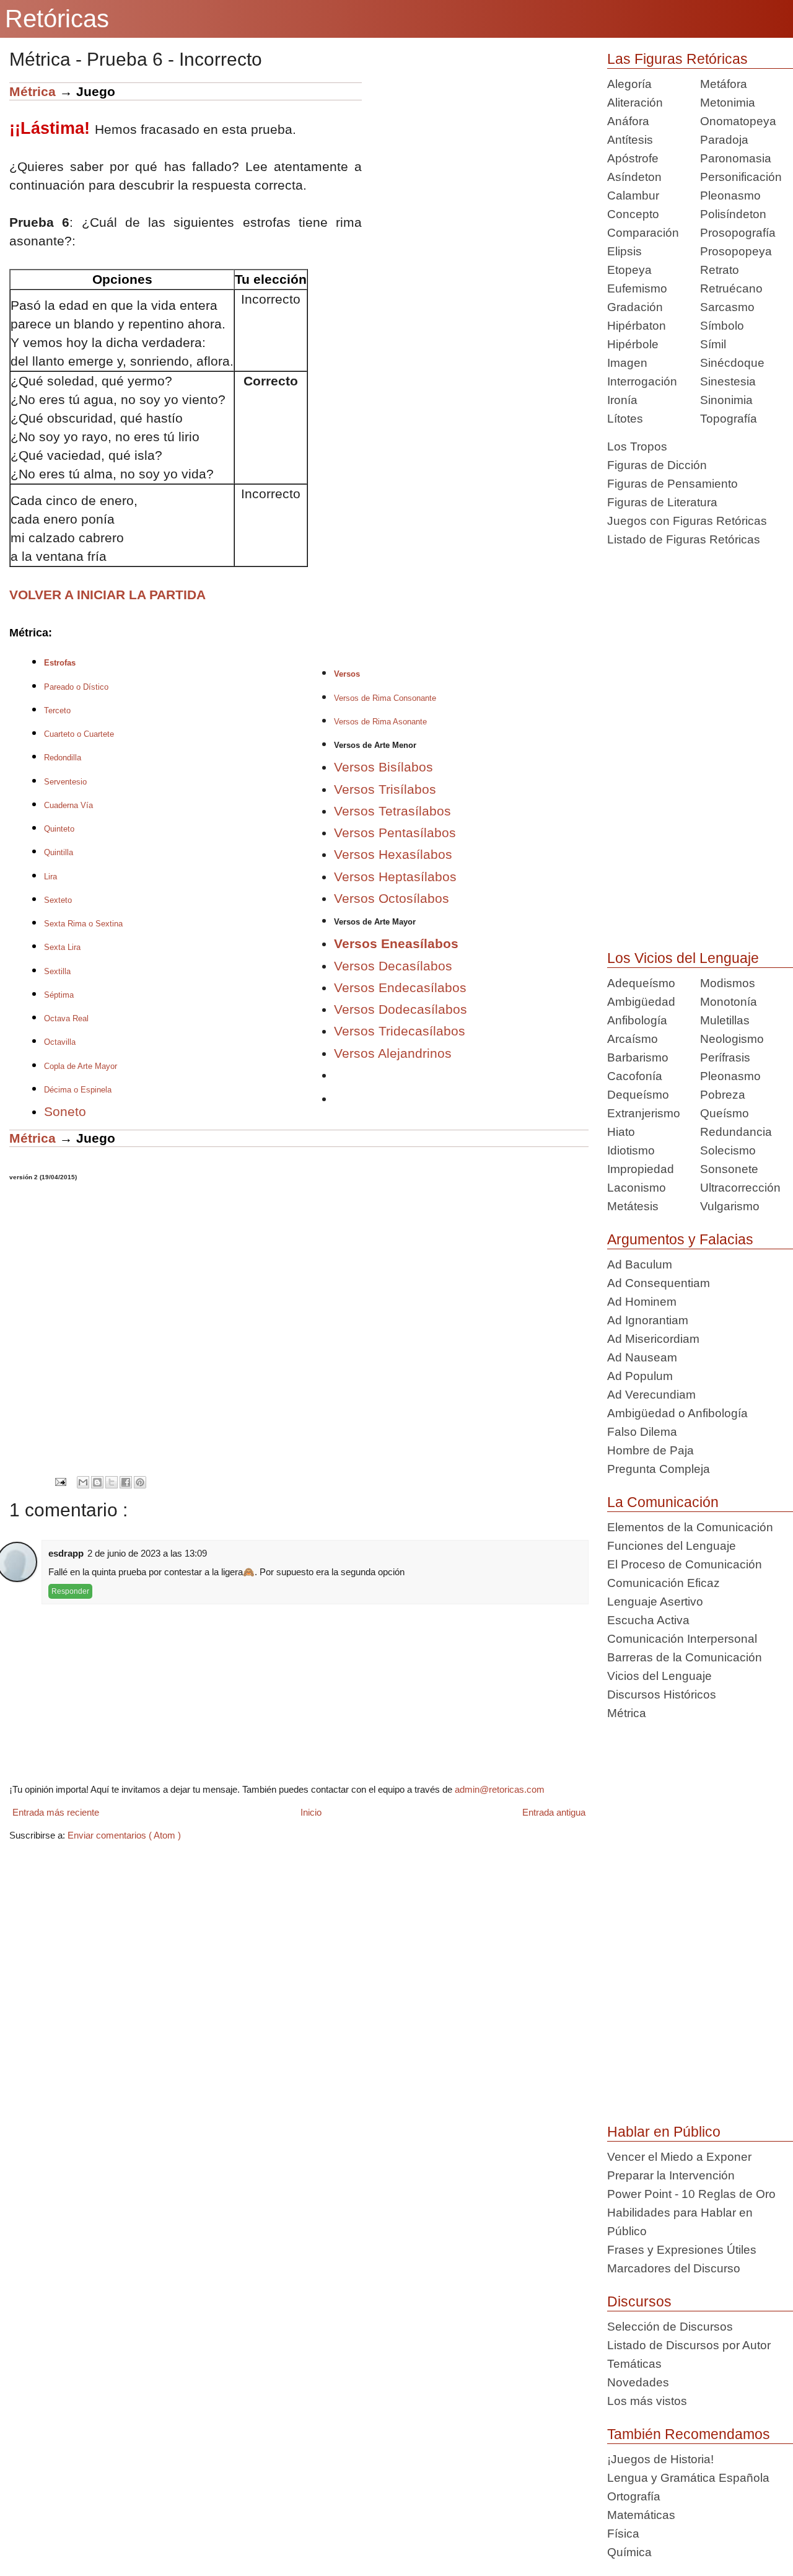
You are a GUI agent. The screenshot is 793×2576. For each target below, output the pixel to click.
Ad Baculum (640, 1264)
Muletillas (725, 1020)
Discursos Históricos (662, 1695)
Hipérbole (633, 344)
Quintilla (59, 852)
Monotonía (729, 1002)
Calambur (633, 196)
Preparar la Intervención (671, 2175)
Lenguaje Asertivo (655, 1602)
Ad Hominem (642, 1302)
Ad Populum (640, 1376)
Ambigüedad (641, 1002)
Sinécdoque (732, 363)
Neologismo (732, 1039)
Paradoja (724, 140)
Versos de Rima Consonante (385, 698)
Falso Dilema (642, 1432)
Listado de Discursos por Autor (689, 2345)
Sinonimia (726, 400)
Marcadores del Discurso (674, 2268)
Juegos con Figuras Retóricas (687, 521)
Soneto (65, 1111)
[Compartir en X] (112, 1482)
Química (629, 2552)
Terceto (57, 710)
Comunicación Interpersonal (682, 1639)
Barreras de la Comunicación (685, 1657)
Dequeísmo (638, 1095)
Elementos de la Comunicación (690, 1527)
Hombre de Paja (651, 1450)
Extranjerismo (644, 1113)
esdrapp (66, 1553)
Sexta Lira (62, 947)
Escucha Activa (648, 1620)
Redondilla (63, 758)
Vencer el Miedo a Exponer (679, 2157)
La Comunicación (663, 1502)
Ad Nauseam (642, 1357)
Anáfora (628, 121)
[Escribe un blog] (97, 1482)
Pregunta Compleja (659, 1469)
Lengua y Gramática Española (688, 2478)
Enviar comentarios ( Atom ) (124, 1835)
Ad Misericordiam (653, 1339)
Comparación (643, 233)
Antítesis (630, 140)
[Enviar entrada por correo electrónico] (60, 1482)
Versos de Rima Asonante (380, 722)
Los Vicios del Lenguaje (683, 958)
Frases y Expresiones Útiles (682, 2250)
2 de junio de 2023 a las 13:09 (147, 1553)
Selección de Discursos (670, 2327)
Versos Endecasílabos (400, 987)
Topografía (729, 419)
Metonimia (728, 103)
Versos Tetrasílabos (392, 811)
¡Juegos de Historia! (660, 2459)
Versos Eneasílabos (396, 943)
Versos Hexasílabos (393, 854)
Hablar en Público (664, 2132)
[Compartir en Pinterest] (140, 1482)
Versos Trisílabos (385, 789)
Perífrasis (725, 1057)
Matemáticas (641, 2515)
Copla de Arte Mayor (81, 1066)
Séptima (59, 995)
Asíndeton (634, 177)
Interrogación (642, 381)
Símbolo (722, 326)
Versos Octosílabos (392, 898)
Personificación (741, 177)
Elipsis (624, 251)
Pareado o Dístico (76, 687)
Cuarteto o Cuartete (79, 734)
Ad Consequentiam (659, 1283)
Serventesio (65, 782)
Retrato (720, 270)
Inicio (311, 1812)
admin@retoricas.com (500, 1789)
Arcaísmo (633, 1039)
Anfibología (637, 1020)
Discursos (639, 2301)
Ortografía (634, 2496)
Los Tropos (637, 446)
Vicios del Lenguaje (659, 1676)
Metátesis (633, 1206)
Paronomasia (736, 158)
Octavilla (60, 1042)
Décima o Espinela (78, 1090)
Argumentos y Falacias (680, 1239)
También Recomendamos (689, 2434)
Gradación (635, 307)
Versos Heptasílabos (395, 877)
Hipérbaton (637, 326)
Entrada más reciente (56, 1812)
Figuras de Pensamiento (673, 484)
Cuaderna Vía (68, 805)
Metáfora (724, 84)
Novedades (638, 2382)
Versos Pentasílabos (395, 833)
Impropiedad (641, 1169)
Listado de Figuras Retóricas (684, 539)
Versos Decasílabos (393, 966)
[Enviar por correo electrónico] (83, 1482)
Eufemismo (637, 288)
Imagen (627, 363)
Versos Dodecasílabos (401, 1009)
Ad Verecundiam (651, 1395)
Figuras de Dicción (657, 465)
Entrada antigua (554, 1812)
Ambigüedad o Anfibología (677, 1413)
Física (623, 2534)
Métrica (33, 91)
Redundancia (736, 1132)
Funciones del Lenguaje (672, 1546)
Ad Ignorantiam (648, 1320)
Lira (50, 877)
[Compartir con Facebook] (126, 1482)
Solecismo (728, 1150)
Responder (70, 1591)
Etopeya (629, 270)
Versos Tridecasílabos (400, 1031)
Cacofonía (635, 1076)
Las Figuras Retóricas (677, 59)
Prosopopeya (736, 251)
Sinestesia (728, 381)
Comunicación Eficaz (664, 1583)
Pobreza (723, 1095)
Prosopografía (738, 233)
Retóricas (57, 19)
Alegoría (629, 84)
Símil (713, 344)
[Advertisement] (475, 169)
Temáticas (634, 2364)
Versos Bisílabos (383, 767)
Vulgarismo (730, 1206)
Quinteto (59, 829)
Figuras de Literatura (662, 502)
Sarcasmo (727, 307)
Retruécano (731, 288)
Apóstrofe (633, 158)
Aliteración (635, 103)
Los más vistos (647, 2401)
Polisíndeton (733, 214)
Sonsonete (729, 1169)
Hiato (621, 1132)
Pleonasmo (730, 196)
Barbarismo (638, 1057)
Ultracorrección (740, 1188)
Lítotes (625, 419)
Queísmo (725, 1113)
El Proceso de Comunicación (685, 1564)
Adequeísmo (641, 983)
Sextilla (57, 971)
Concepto (633, 214)
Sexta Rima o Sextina (83, 924)
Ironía (622, 400)
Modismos (728, 983)
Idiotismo (631, 1150)
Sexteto (58, 900)
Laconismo (637, 1188)
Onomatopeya (738, 121)
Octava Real (66, 1018)
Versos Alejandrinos (393, 1053)
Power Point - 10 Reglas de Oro (691, 2194)
